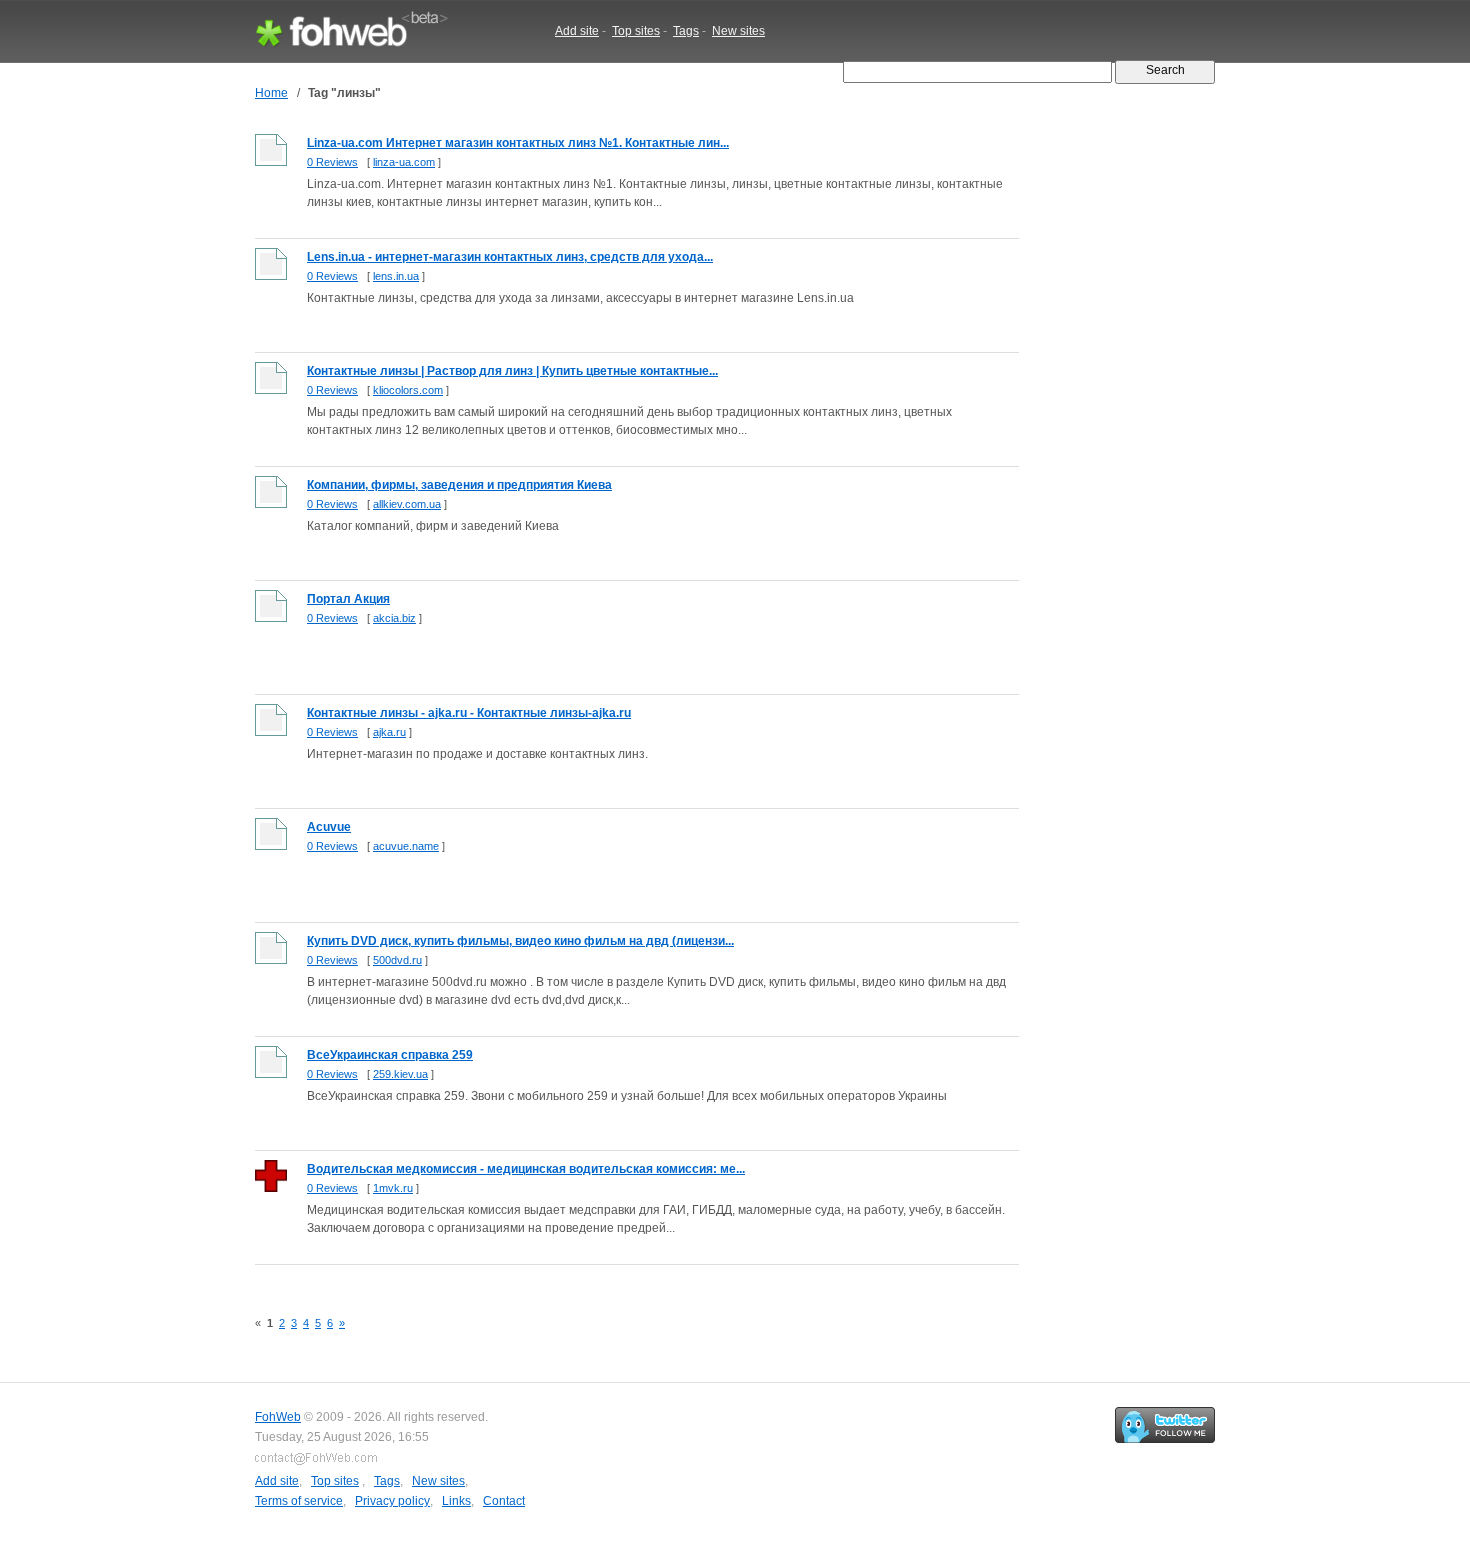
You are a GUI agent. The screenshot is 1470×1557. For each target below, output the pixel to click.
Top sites (636, 31)
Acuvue (329, 827)
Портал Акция (348, 599)
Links (456, 1501)
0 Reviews (332, 162)
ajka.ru (389, 732)
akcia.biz (394, 618)
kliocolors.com (408, 390)
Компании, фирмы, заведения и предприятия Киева (459, 485)
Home (271, 93)
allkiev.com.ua (407, 504)
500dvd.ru (397, 960)
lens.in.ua (396, 276)
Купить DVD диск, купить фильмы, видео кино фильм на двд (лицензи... (520, 941)
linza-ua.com (404, 162)
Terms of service (299, 1501)
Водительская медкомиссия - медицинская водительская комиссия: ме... (526, 1169)
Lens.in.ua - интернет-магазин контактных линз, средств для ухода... (510, 257)
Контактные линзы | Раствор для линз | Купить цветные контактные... (512, 371)
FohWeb (278, 1417)
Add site (577, 31)
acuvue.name (406, 846)
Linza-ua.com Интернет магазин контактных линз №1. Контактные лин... (518, 143)
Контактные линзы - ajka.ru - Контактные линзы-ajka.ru (469, 713)
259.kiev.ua (400, 1074)
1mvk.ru (393, 1188)
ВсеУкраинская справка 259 (390, 1055)
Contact (504, 1501)
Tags (686, 31)
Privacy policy (392, 1501)
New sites (738, 31)
